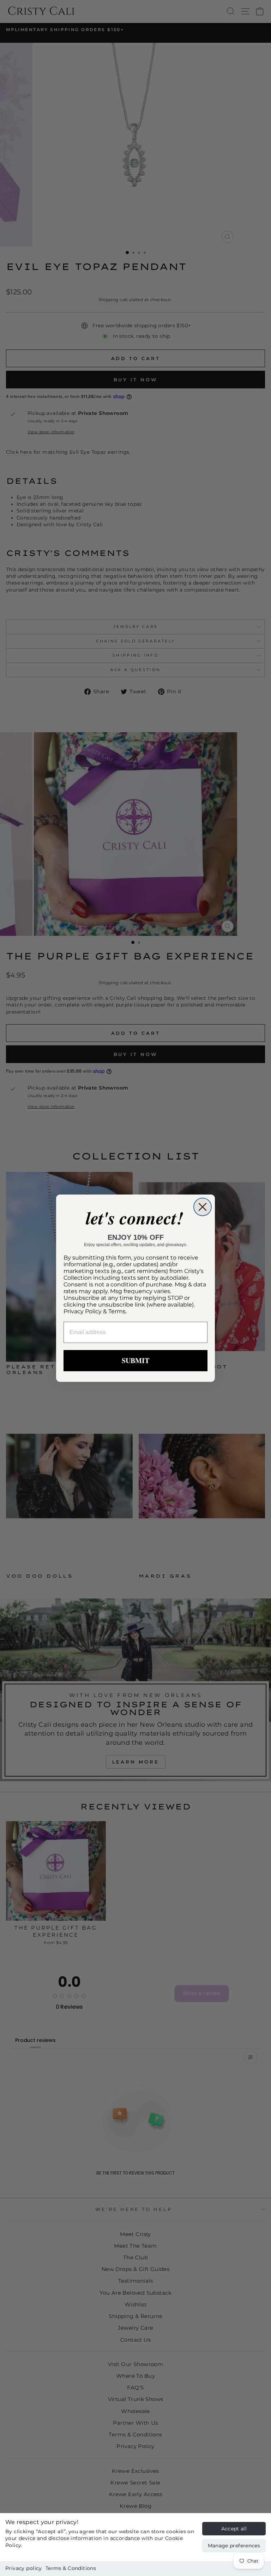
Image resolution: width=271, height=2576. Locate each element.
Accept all (234, 2529)
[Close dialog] (203, 1207)
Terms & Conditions (71, 2568)
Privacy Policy (83, 1311)
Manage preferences (234, 2546)
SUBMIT (135, 1360)
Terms (117, 1311)
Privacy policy (24, 2568)
